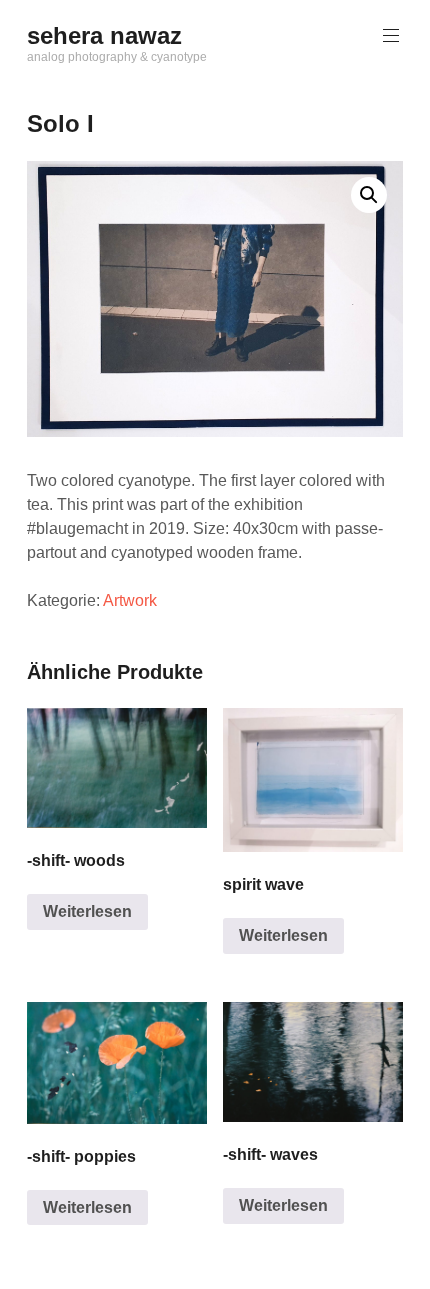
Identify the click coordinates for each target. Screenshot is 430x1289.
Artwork (130, 600)
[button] (369, 195)
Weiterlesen (87, 911)
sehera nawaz (104, 35)
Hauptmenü (391, 36)
